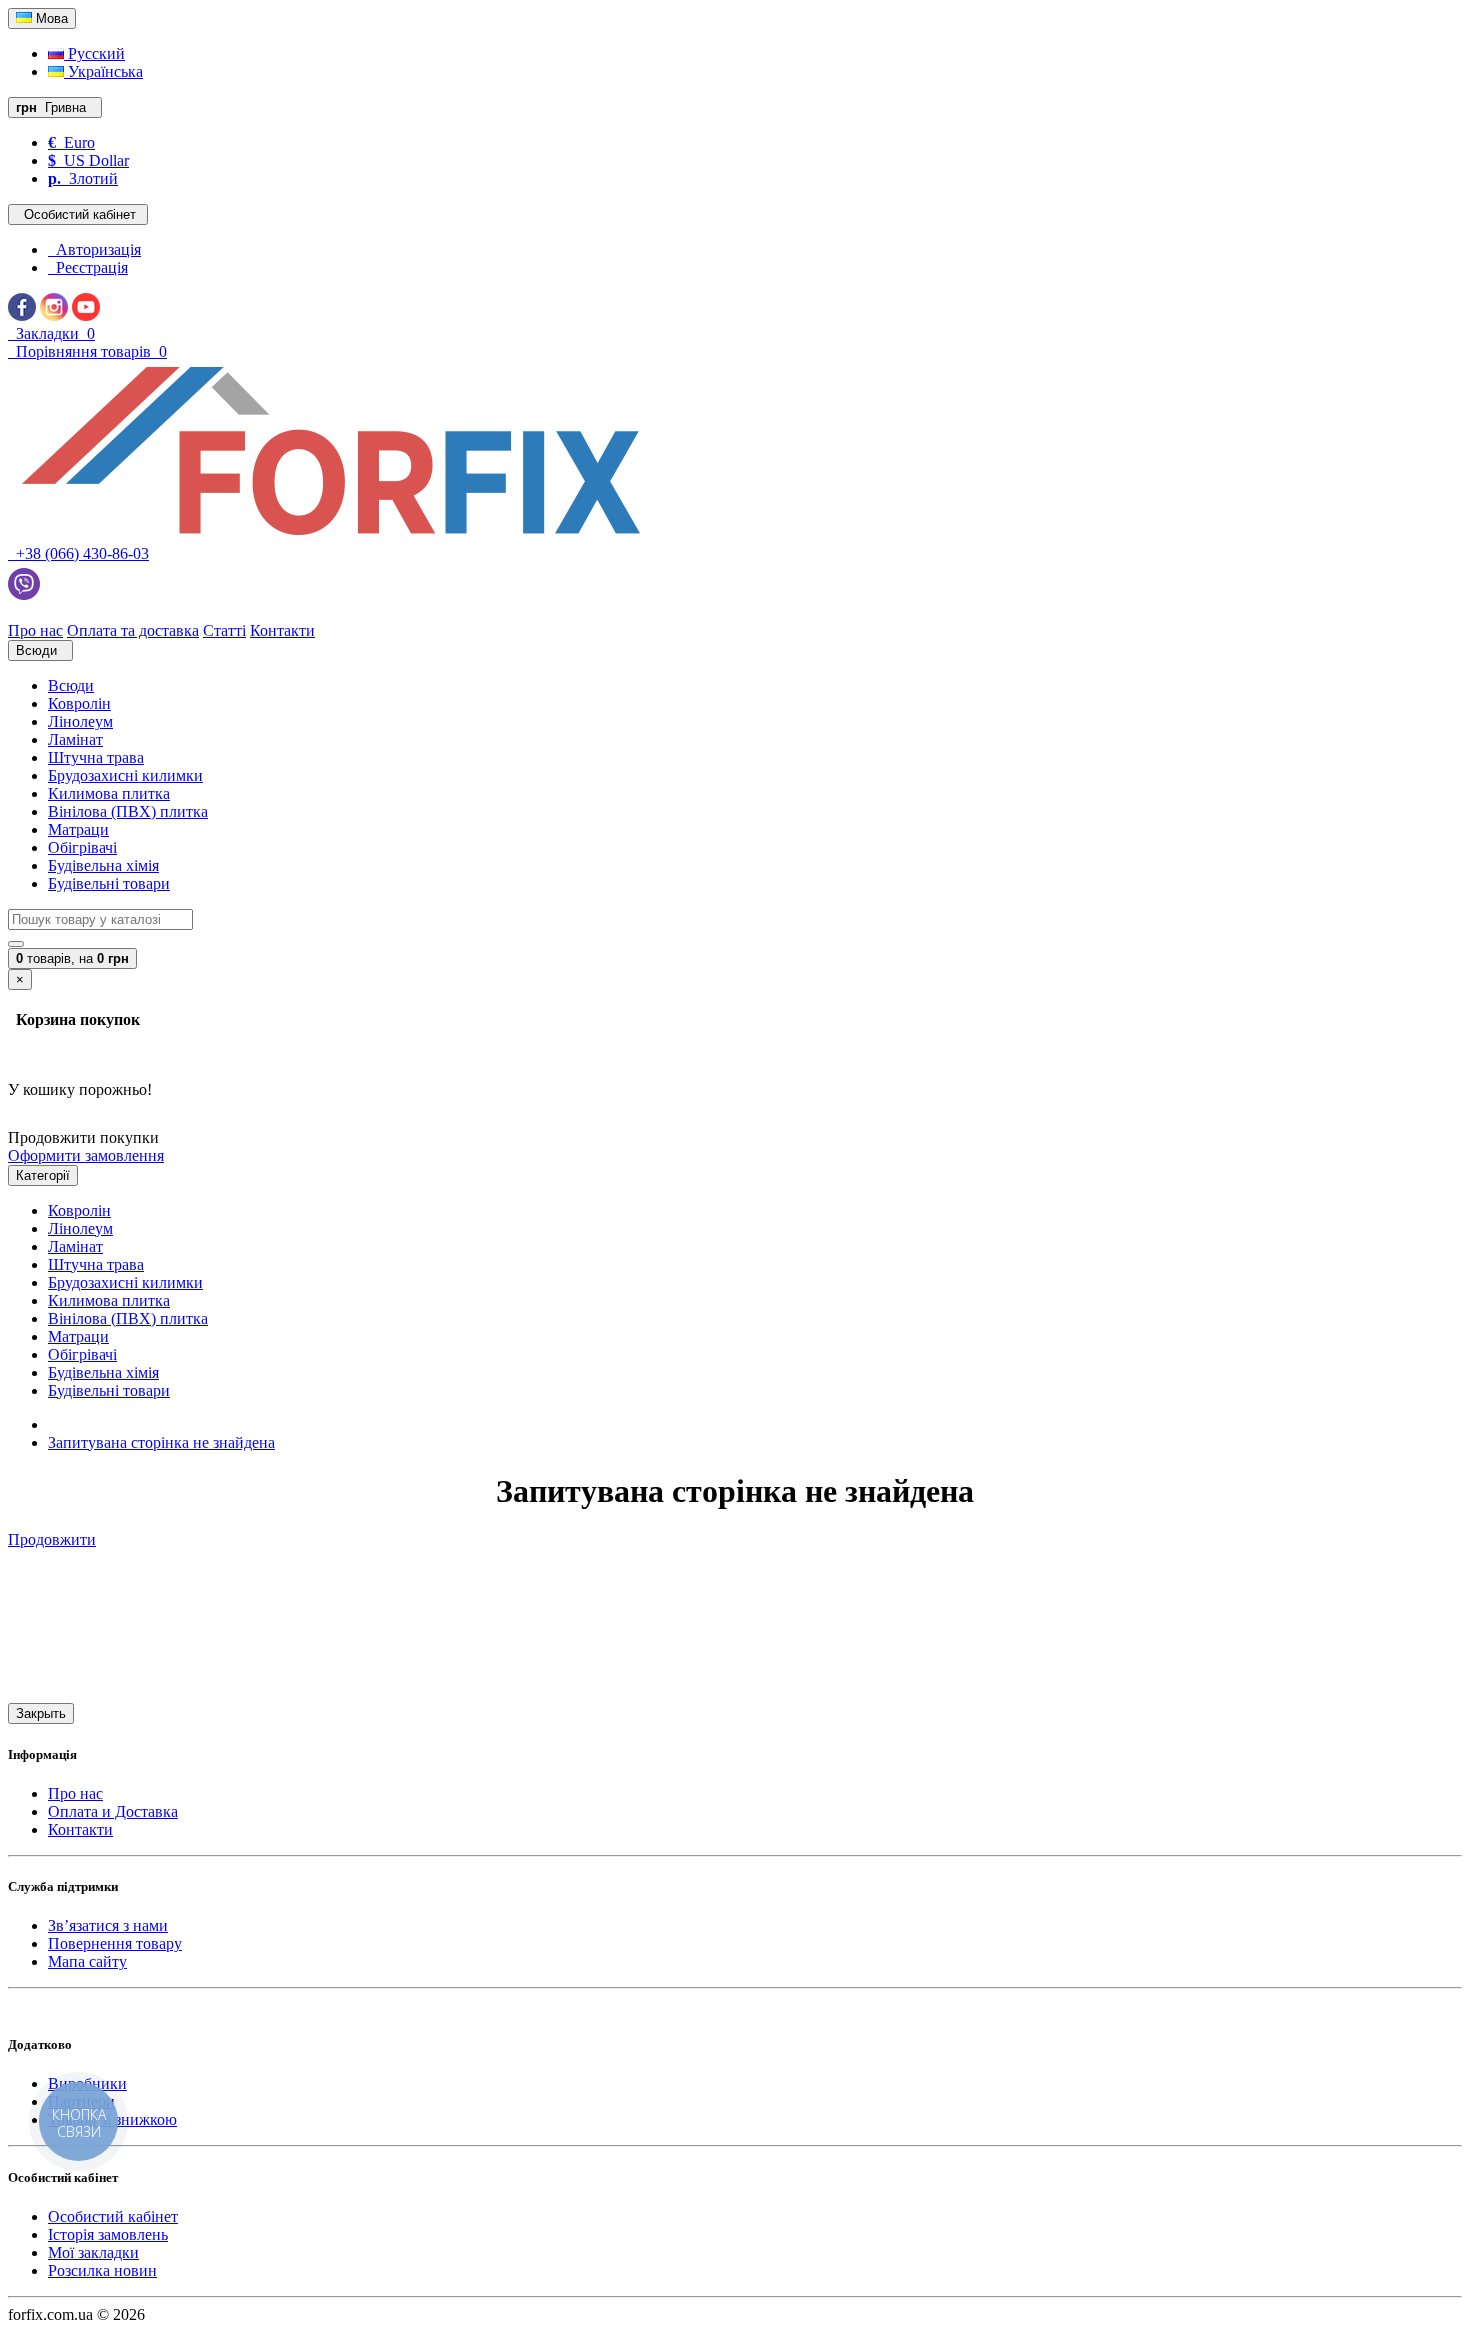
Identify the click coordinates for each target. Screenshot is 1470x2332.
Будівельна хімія (103, 865)
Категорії (43, 1175)
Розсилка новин (102, 2270)
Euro (71, 142)
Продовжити (52, 1539)
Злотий (83, 178)
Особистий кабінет (113, 2216)
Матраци (78, 829)
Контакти (80, 1829)
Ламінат (75, 739)
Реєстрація (88, 267)
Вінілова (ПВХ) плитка (128, 811)
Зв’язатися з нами (108, 1925)
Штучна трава (96, 757)
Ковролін (79, 703)
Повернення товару (115, 1943)
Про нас (75, 1793)
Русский (94, 53)
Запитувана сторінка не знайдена (161, 1442)
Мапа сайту (87, 1961)
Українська (103, 71)
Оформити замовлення (86, 1155)
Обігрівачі (82, 847)
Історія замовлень (108, 2234)
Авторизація (94, 249)
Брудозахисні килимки (125, 775)
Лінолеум (80, 721)
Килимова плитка (109, 793)
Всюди (71, 685)
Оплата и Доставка (113, 1811)
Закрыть (41, 1713)
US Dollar (88, 160)
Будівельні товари (109, 883)
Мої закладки (93, 2252)
